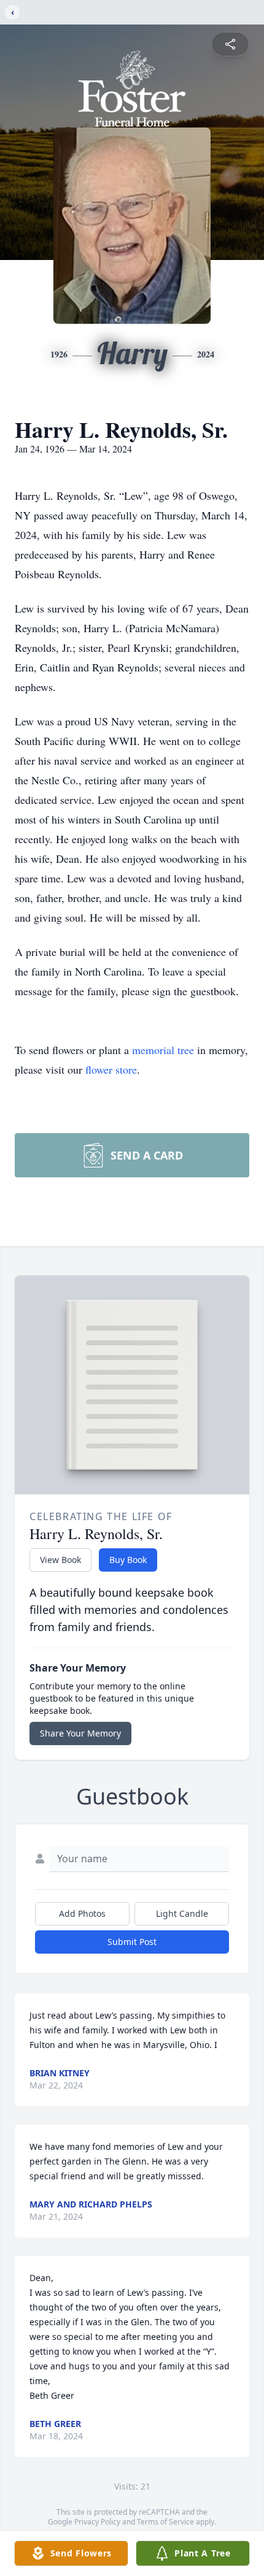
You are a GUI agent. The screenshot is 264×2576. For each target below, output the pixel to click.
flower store (111, 1069)
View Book (60, 1560)
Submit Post (132, 1942)
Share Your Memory (80, 1733)
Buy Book (128, 1560)
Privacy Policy (97, 2522)
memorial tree (163, 1050)
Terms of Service (165, 2522)
